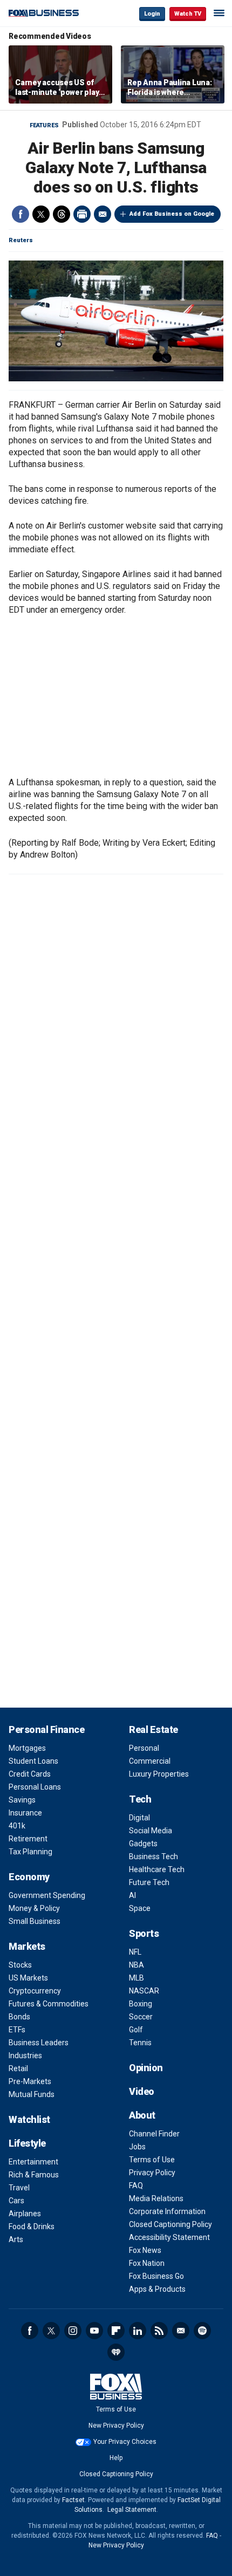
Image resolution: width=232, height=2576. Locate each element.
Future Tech (149, 1882)
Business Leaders (39, 2043)
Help (116, 2458)
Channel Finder (154, 2134)
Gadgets (143, 1844)
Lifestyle (27, 2143)
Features (44, 125)
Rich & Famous (34, 2175)
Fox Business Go (156, 2276)
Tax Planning (30, 1852)
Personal (144, 1748)
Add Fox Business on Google (172, 214)
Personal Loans (35, 1787)
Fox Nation (147, 2263)
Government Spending (47, 1895)
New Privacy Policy (116, 2426)
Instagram (73, 2331)
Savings (22, 1800)
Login (152, 14)
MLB (137, 1978)
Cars (16, 2201)
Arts (16, 2239)
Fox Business (44, 13)
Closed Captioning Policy (170, 2224)
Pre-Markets (30, 2081)
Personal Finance (46, 1729)
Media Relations (156, 2198)
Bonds (19, 2017)
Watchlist (29, 2119)
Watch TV (188, 14)
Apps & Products (157, 2289)
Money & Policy (34, 1908)
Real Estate (153, 1729)
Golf (136, 2030)
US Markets (28, 1978)
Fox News (145, 2250)
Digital (139, 1818)
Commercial (150, 1761)
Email (103, 214)
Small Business (35, 1921)
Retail (18, 2068)
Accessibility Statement (169, 2237)
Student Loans (33, 1761)
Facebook (21, 214)
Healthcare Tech (157, 1869)
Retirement (28, 1839)
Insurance (25, 1813)
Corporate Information (167, 2211)
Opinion (146, 2068)
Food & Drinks (32, 2226)
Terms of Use (152, 2160)
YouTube (94, 2331)
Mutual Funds (32, 2094)
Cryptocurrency (35, 1991)
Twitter (41, 214)
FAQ (136, 2186)
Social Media (151, 1831)
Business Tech (153, 1856)
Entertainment (33, 2162)
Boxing (141, 2004)
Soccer (141, 2017)
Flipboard (116, 2331)
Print (82, 214)
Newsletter (181, 2331)
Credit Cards (30, 1774)
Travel (19, 2188)
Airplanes (25, 2214)
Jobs (137, 2147)
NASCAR (144, 1991)
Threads (62, 214)
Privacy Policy (152, 2173)
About (142, 2115)
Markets (27, 1946)
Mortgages (27, 1748)
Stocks (20, 1965)
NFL (135, 1952)
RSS (159, 2331)
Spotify (202, 2331)
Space (140, 1908)
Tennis (140, 2043)
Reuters (21, 240)
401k (17, 1826)
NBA (137, 1965)
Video (142, 2091)
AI (132, 1895)
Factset (73, 2500)
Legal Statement (132, 2510)
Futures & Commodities (49, 2004)
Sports (144, 1933)
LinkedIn (138, 2331)
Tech (140, 1799)
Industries (25, 2056)
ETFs (17, 2030)
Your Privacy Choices (125, 2442)
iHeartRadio (116, 2352)
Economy (29, 1877)
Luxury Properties (159, 1774)
